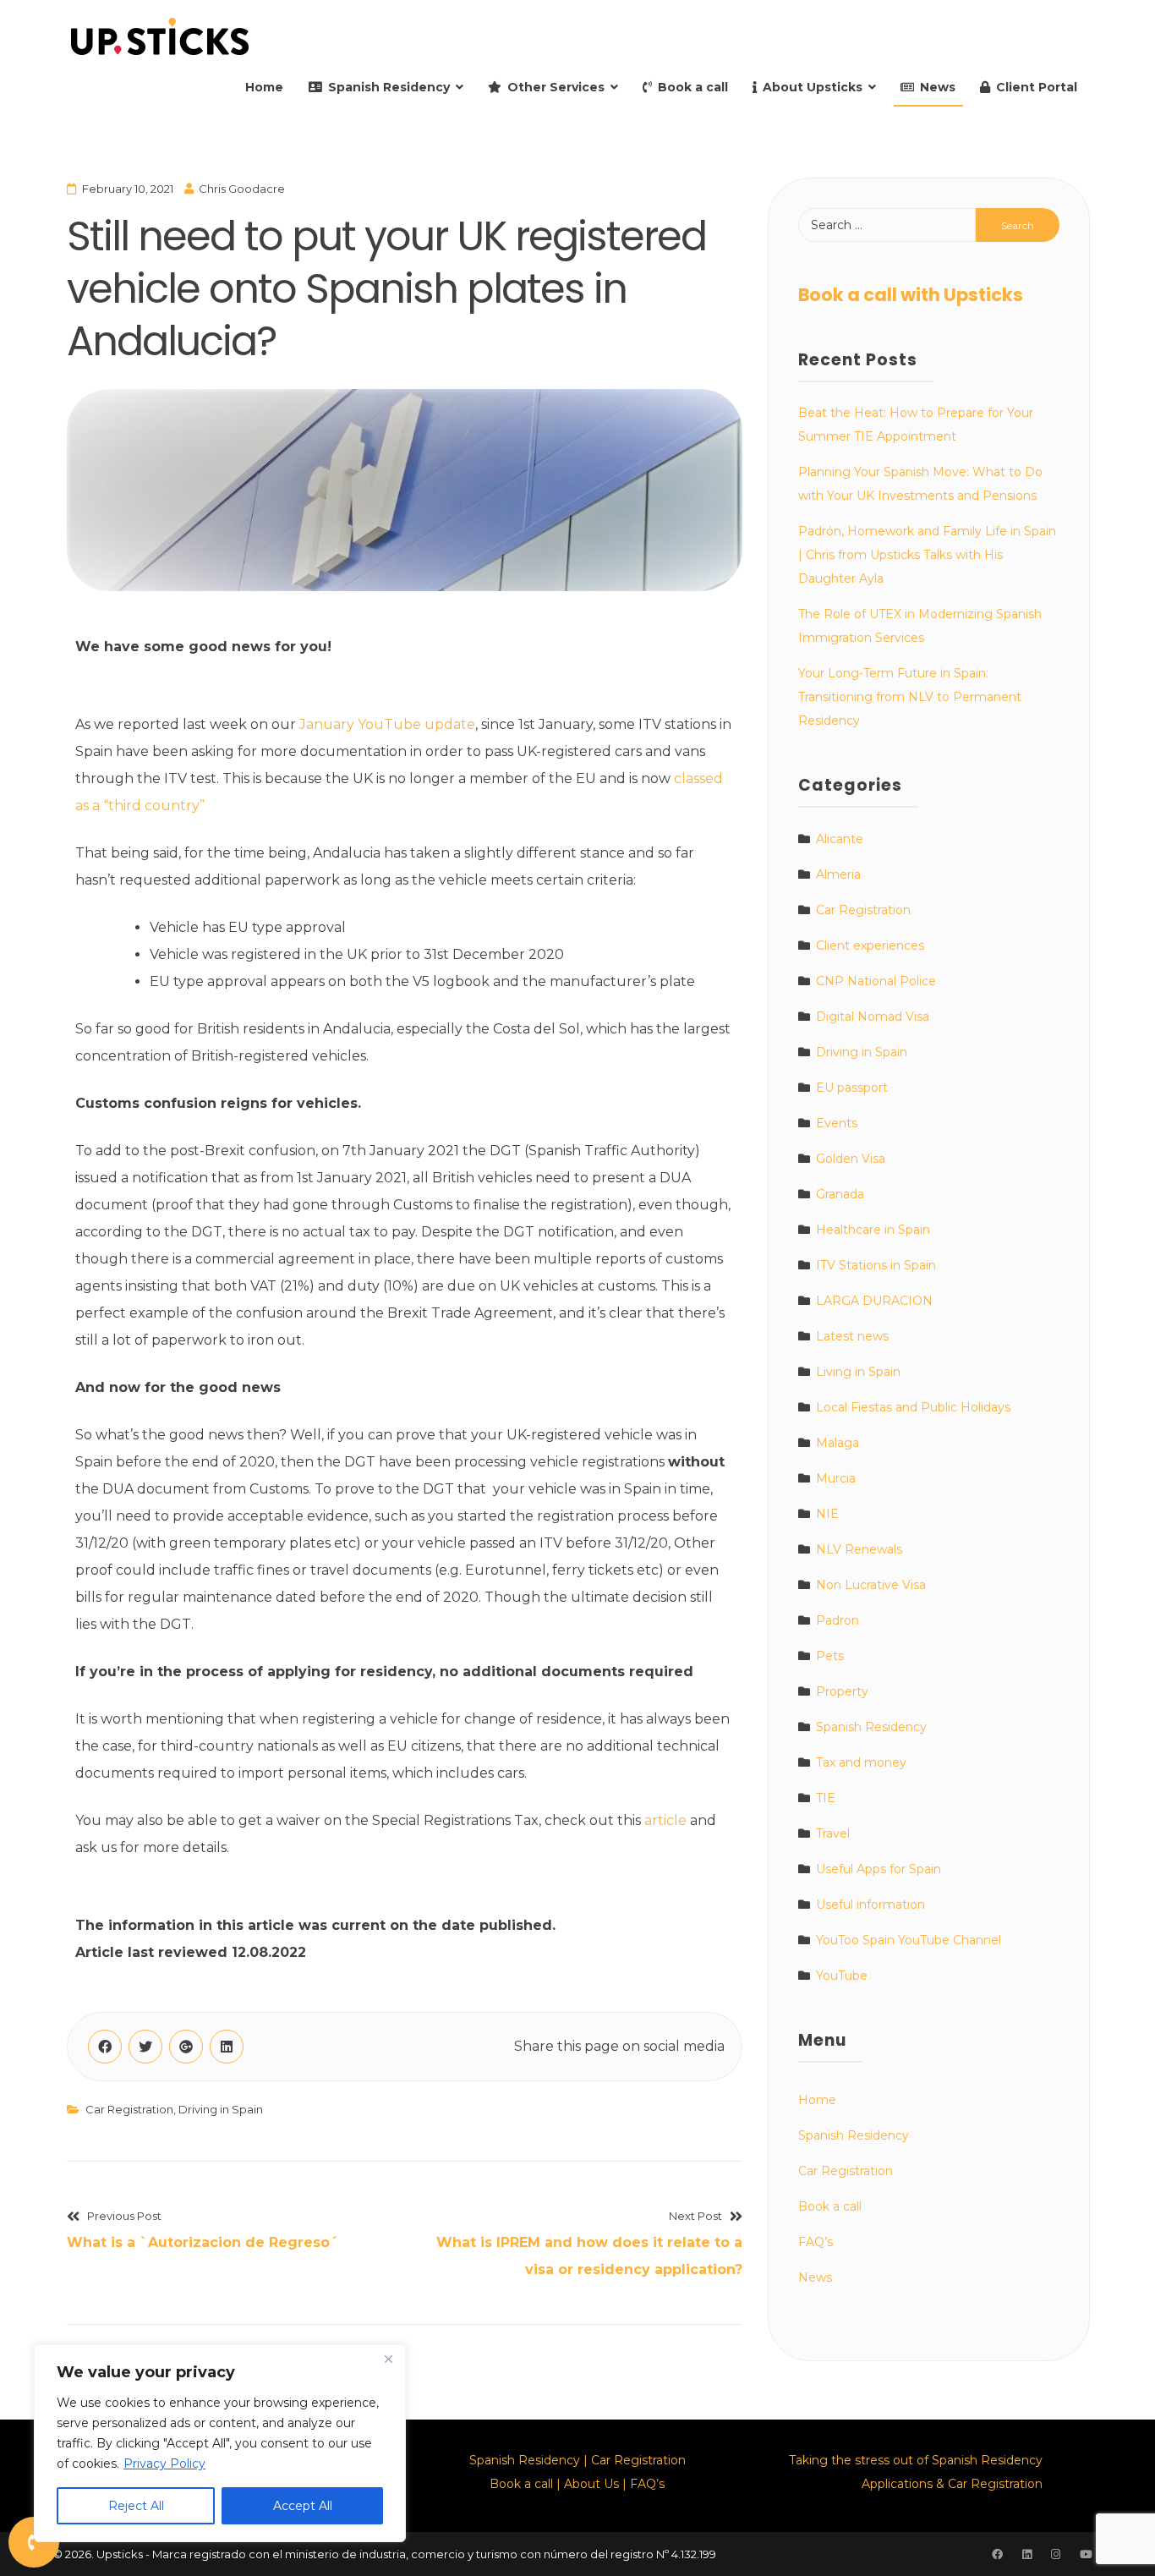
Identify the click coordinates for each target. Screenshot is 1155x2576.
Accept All (303, 2506)
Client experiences (870, 945)
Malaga (838, 1443)
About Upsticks (813, 87)
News (938, 87)
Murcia (836, 1478)
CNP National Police (876, 981)
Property (842, 1691)
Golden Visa (851, 1159)
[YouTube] (1086, 2554)
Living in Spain (858, 1372)
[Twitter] (145, 2047)
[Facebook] (105, 2047)
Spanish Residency (389, 87)
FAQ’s (816, 2242)
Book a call (693, 87)
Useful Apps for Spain (879, 1869)
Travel (833, 1833)
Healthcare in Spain (873, 1230)
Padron (838, 1620)
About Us (591, 2484)
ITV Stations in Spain (876, 1265)
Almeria (838, 874)
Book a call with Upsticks (911, 295)
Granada (840, 1194)
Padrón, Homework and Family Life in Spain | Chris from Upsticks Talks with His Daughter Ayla (927, 555)
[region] (220, 2443)
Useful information (870, 1905)
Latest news (852, 1336)
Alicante (840, 839)
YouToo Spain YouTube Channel (909, 1940)
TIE (826, 1798)
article (665, 1820)
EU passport (852, 1088)
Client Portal (1037, 87)
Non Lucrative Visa (871, 1585)
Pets (830, 1656)
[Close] (388, 2359)
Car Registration (129, 2109)
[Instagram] (1055, 2554)
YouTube (842, 1976)
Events (837, 1123)
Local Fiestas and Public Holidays (913, 1407)
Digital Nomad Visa (873, 1017)
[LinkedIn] (227, 2047)
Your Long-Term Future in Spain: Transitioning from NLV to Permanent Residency (910, 697)
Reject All (136, 2506)
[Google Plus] (186, 2047)
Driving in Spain (221, 2109)
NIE (827, 1514)
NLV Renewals (859, 1549)
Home (264, 87)
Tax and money (861, 1762)
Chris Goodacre (242, 189)
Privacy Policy (164, 2464)
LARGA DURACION (874, 1301)
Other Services (556, 87)
